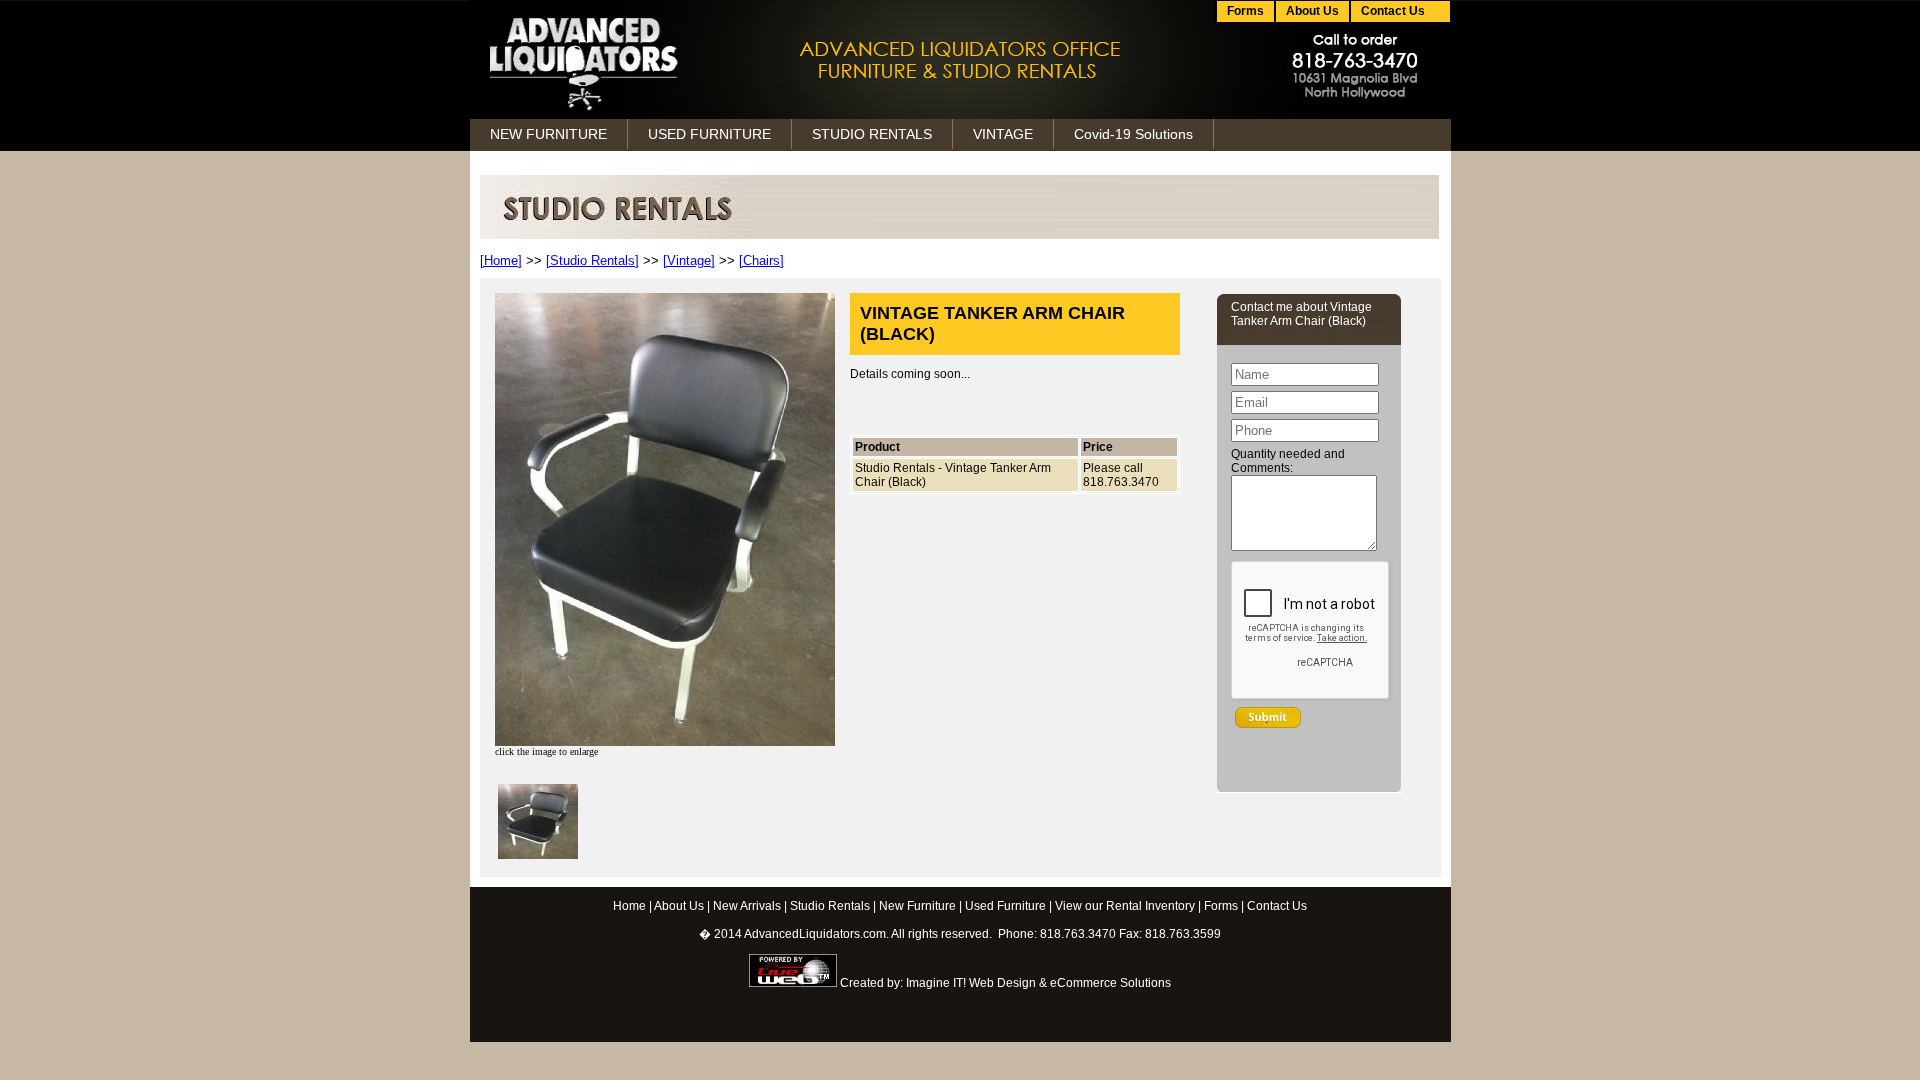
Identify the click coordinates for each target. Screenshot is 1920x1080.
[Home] (501, 260)
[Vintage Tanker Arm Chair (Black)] (665, 742)
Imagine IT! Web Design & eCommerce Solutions (1038, 983)
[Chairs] (761, 260)
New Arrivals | (750, 906)
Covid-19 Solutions (1133, 134)
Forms (1245, 11)
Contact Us (1277, 906)
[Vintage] (689, 260)
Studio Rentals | (833, 906)
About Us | (682, 906)
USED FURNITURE (709, 134)
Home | (632, 906)
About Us (1312, 11)
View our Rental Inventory (1125, 906)
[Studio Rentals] (592, 260)
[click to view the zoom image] (538, 855)
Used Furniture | (1008, 906)
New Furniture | (920, 906)
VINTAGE (1003, 134)
